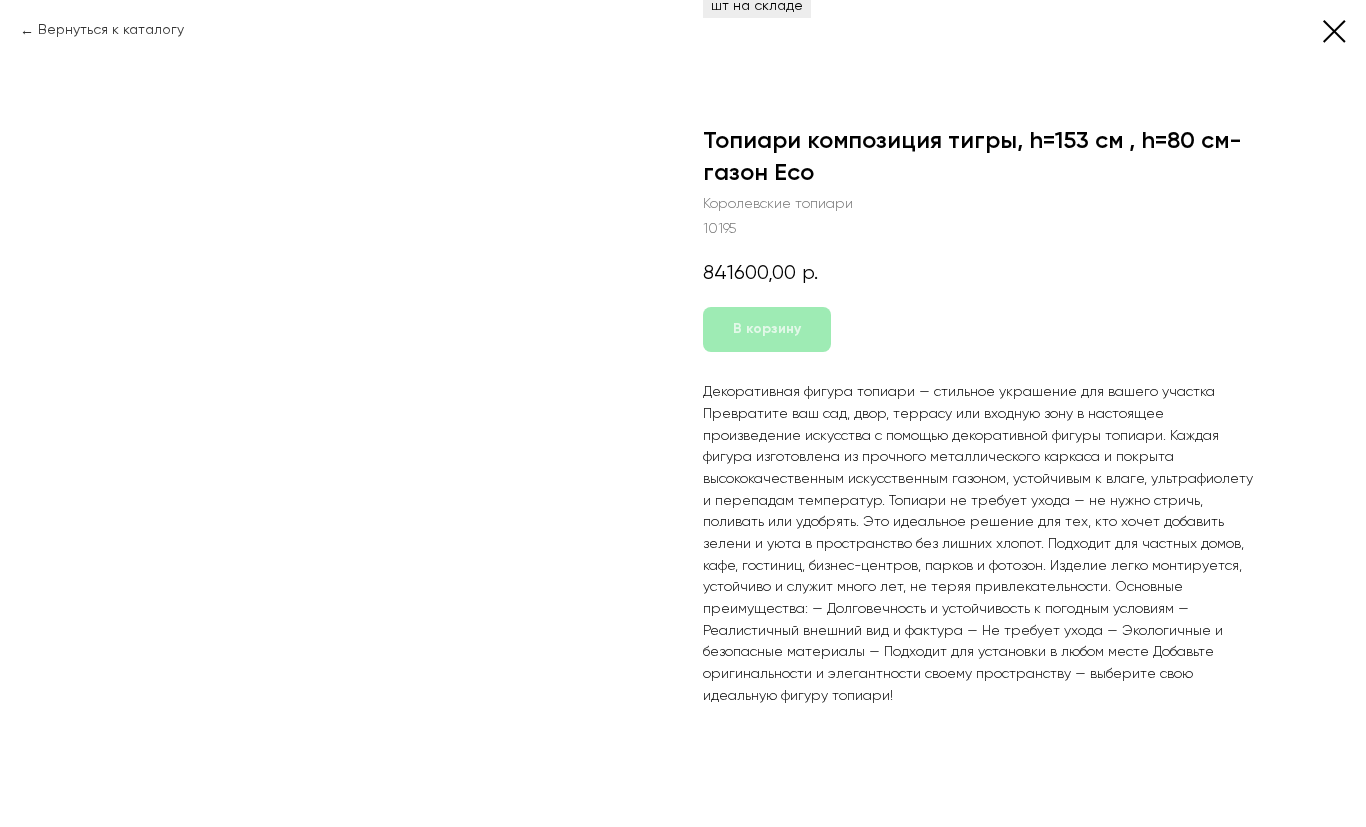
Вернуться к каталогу (111, 30)
